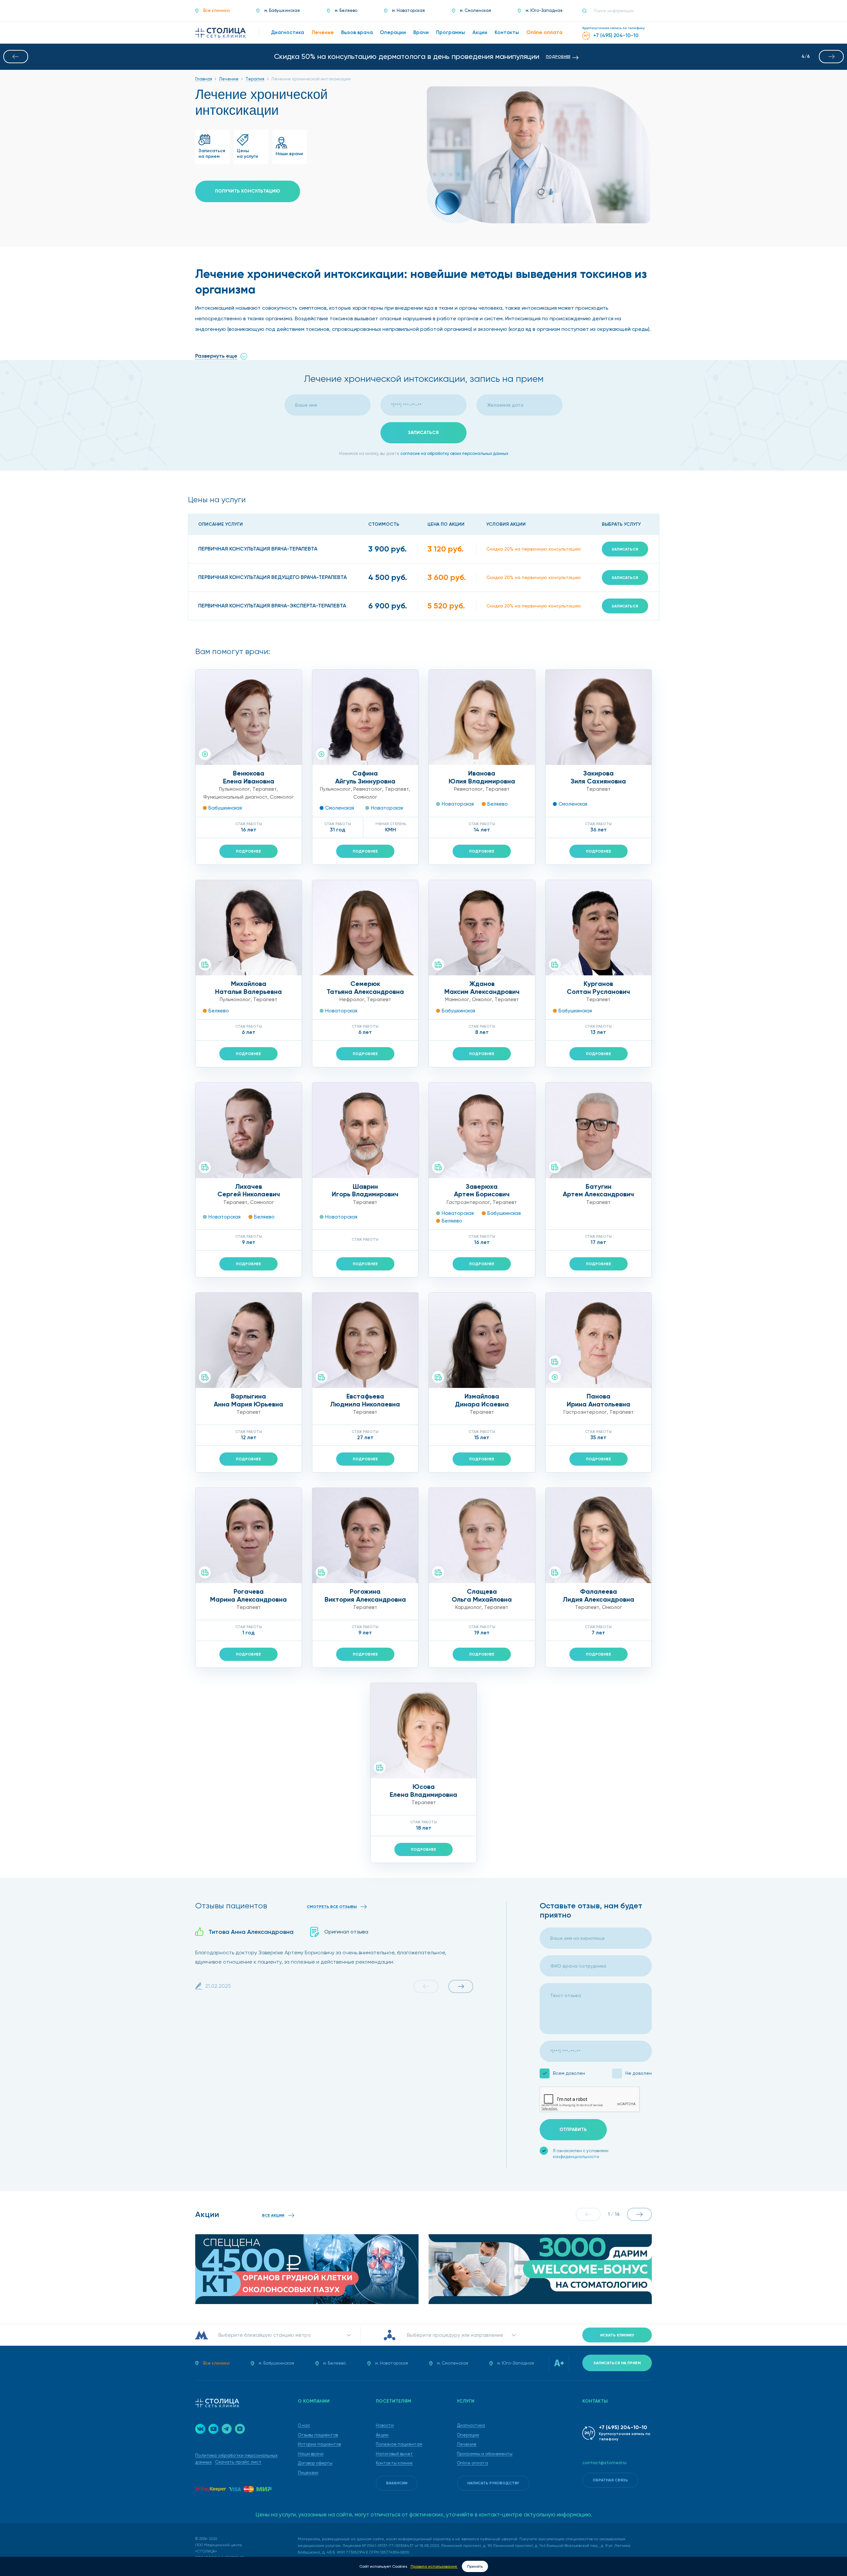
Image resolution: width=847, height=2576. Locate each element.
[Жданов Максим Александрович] (482, 928)
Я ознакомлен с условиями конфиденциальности (581, 2154)
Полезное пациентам (399, 2444)
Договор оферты (315, 2463)
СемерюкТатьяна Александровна (365, 988)
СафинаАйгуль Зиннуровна (365, 777)
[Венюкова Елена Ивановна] (249, 717)
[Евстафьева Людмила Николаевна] (365, 1340)
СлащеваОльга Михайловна (482, 1595)
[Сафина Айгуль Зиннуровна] (365, 717)
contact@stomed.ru (604, 2463)
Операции (468, 2435)
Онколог (482, 999)
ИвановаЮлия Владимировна (482, 777)
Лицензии (308, 2473)
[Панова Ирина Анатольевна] (599, 1340)
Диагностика (471, 2425)
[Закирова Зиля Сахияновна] (599, 717)
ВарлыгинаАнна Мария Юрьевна (248, 1400)
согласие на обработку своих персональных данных (454, 453)
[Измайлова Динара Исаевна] (482, 1340)
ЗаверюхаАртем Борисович (482, 1190)
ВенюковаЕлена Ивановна (249, 777)
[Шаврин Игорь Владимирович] (365, 1130)
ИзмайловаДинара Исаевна (482, 1400)
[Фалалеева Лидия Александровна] (599, 1535)
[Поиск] (587, 11)
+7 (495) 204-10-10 (623, 2427)
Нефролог (352, 999)
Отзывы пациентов (318, 2435)
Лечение (467, 2444)
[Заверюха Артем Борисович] (482, 1130)
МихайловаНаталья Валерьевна (248, 988)
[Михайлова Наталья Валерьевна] (249, 928)
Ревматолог (368, 789)
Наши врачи (311, 2454)
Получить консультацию (248, 191)
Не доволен (639, 2073)
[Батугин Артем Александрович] (599, 1130)
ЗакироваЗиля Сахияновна (598, 777)
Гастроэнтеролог (468, 1202)
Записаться (625, 549)
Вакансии (397, 2483)
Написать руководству (493, 2483)
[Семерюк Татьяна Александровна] (365, 928)
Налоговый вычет (394, 2454)
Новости (385, 2425)
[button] (16, 57)
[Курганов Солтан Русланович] (599, 928)
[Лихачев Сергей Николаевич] (249, 1130)
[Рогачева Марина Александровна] (249, 1535)
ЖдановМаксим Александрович (482, 988)
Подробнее (248, 851)
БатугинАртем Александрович (598, 1190)
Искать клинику (617, 2335)
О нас (304, 2425)
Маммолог (457, 999)
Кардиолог (468, 1607)
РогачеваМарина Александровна (248, 1595)
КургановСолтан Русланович (598, 988)
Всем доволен (569, 2073)
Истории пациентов (319, 2444)
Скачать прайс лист (238, 2462)
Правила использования (434, 2566)
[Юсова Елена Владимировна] (424, 1731)
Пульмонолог (234, 789)
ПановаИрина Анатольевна (599, 1400)
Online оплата (472, 2463)
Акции (382, 2435)
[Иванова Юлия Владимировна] (482, 717)
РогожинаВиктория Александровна (365, 1595)
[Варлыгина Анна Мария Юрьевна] (249, 1340)
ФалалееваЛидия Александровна (599, 1595)
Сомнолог (282, 797)
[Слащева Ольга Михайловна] (482, 1535)
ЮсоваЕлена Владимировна (423, 1791)
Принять (475, 2566)
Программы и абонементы (485, 2454)
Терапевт (265, 789)
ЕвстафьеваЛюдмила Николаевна (365, 1400)
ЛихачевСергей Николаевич (249, 1190)
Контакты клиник (394, 2463)
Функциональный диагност (235, 797)
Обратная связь (610, 2480)
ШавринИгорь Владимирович (365, 1190)
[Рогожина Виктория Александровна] (365, 1535)
